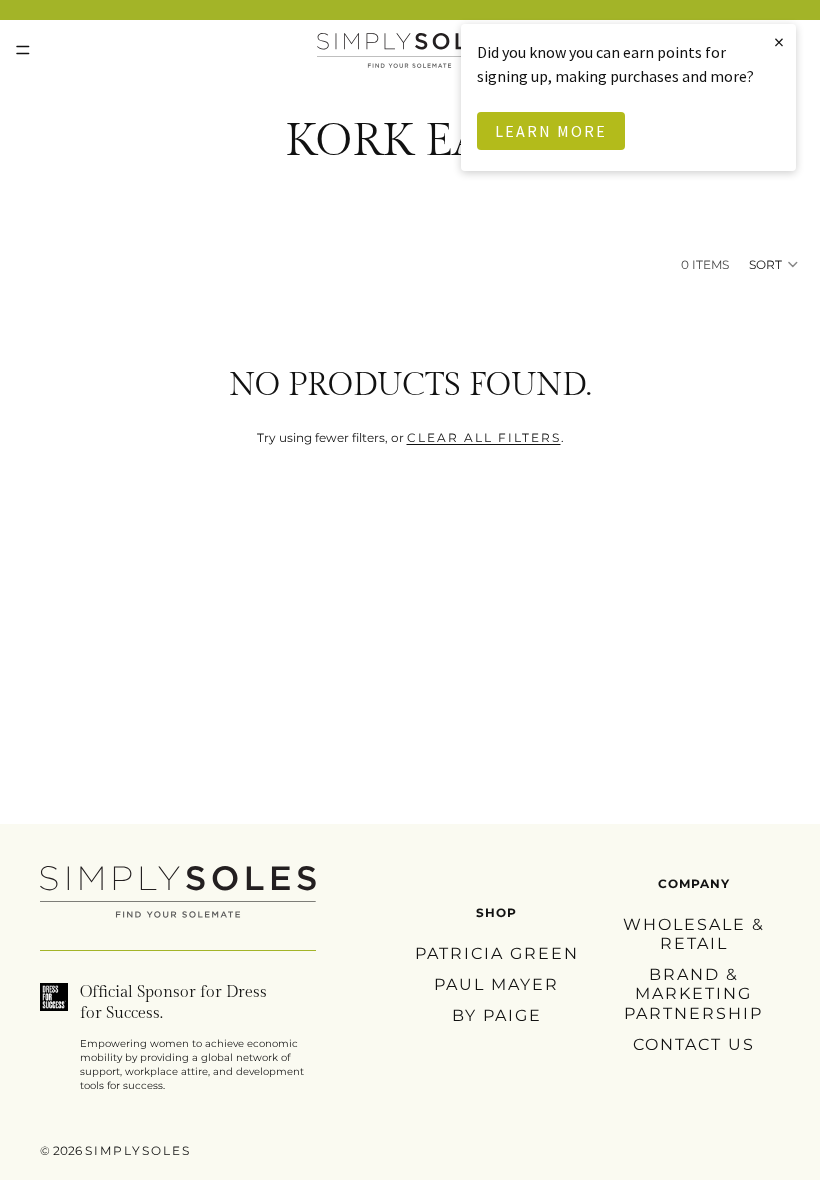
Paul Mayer (496, 984)
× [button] (780, 41)
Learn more (551, 131)
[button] (774, 264)
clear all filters (484, 437)
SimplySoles (138, 1150)
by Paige (497, 1015)
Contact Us (694, 1044)
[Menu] (23, 50)
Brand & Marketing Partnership (693, 993)
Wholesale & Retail (694, 934)
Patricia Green (497, 953)
